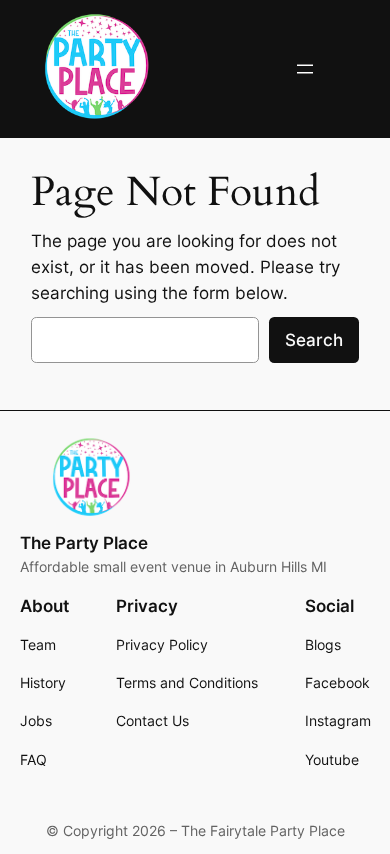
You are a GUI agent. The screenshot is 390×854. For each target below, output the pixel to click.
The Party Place (84, 543)
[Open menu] (305, 69)
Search (314, 340)
